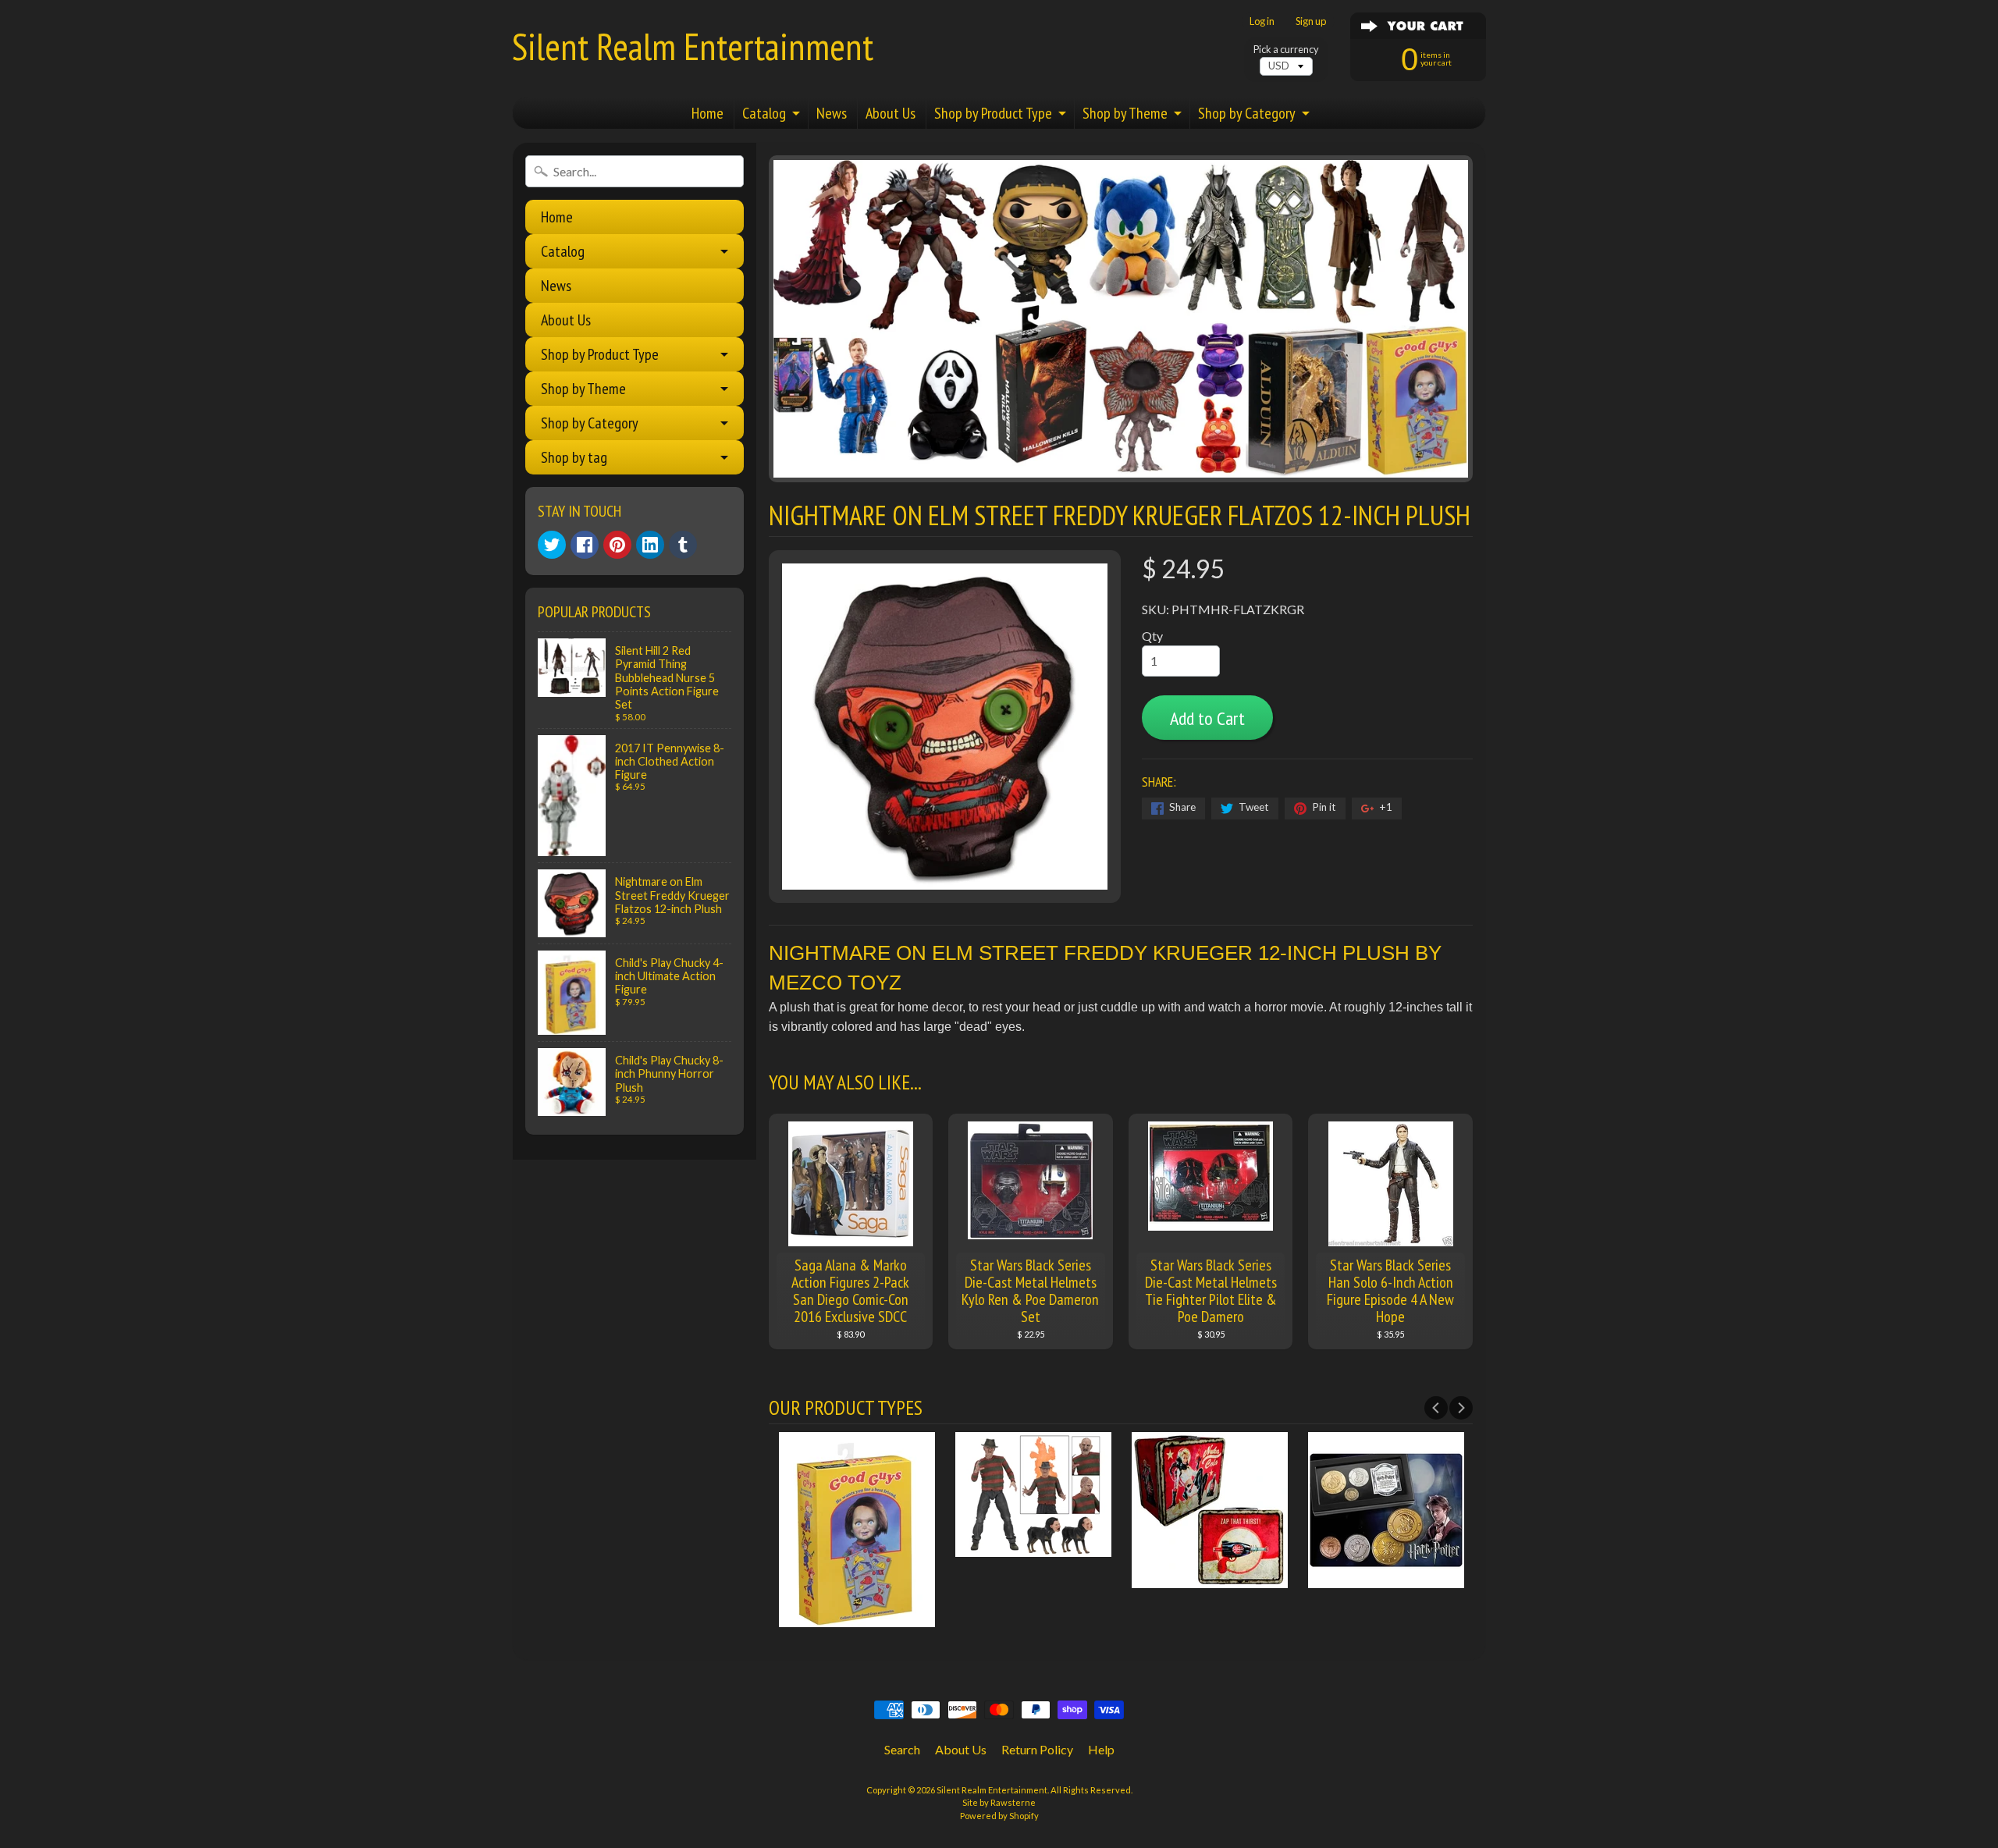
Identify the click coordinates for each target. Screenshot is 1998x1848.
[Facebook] (585, 545)
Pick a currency (1286, 50)
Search (902, 1749)
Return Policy (1037, 1749)
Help (1101, 1749)
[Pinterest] (617, 545)
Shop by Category (1247, 113)
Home (707, 113)
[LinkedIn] (650, 545)
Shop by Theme (1125, 113)
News (832, 113)
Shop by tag (574, 457)
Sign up (1311, 21)
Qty (1152, 636)
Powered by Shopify (999, 1816)
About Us (891, 113)
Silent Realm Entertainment (693, 46)
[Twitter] (552, 545)
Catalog (764, 113)
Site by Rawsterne (999, 1802)
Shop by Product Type (993, 113)
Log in (1262, 21)
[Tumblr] (683, 545)
